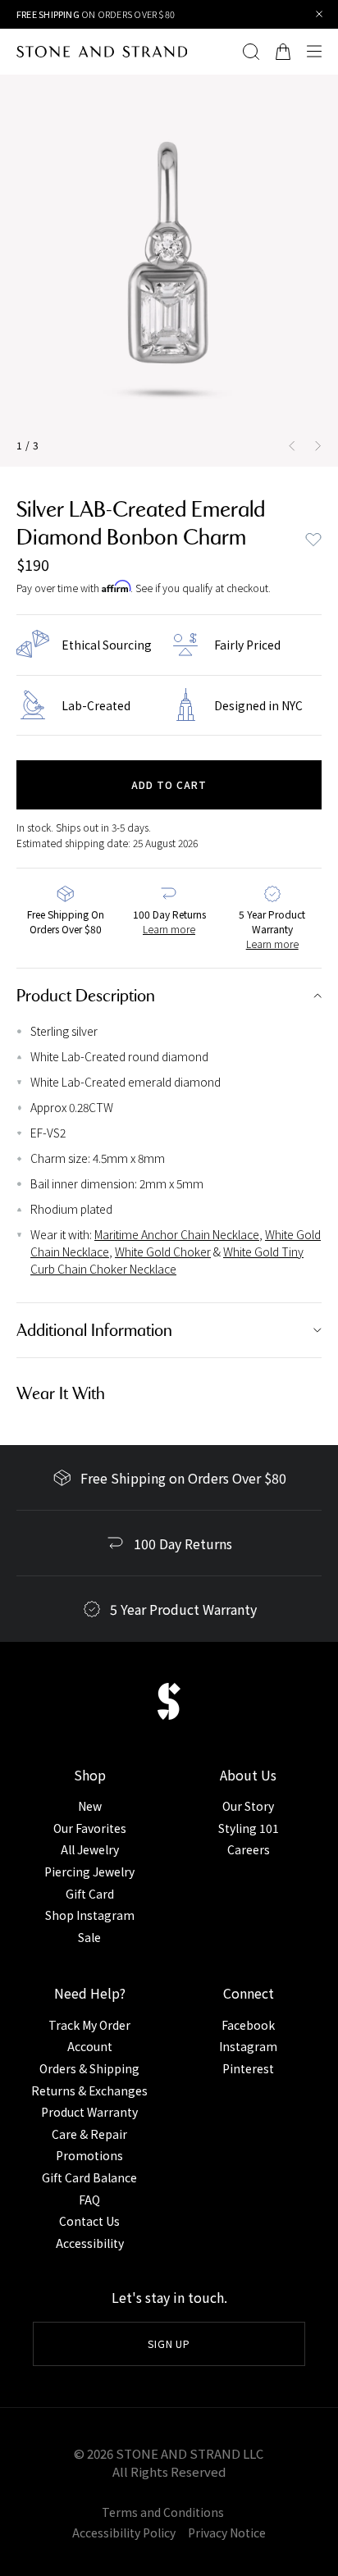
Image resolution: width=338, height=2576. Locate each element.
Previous (289, 445)
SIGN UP (169, 2343)
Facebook (248, 2025)
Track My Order (89, 2025)
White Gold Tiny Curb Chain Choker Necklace (167, 1260)
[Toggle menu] (318, 52)
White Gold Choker (163, 1252)
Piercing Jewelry (89, 1872)
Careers (249, 1849)
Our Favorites (90, 1828)
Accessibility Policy (124, 2533)
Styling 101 (249, 1828)
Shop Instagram (90, 1915)
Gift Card (90, 1894)
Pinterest (248, 2068)
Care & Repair (89, 2134)
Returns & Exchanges (89, 2090)
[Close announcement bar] (320, 14)
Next (322, 445)
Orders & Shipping (89, 2068)
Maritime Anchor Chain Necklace (177, 1234)
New (90, 1806)
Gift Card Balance (89, 2177)
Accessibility (90, 2243)
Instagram (248, 2046)
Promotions (89, 2155)
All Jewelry (90, 1849)
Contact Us (89, 2221)
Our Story (248, 1806)
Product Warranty (89, 2112)
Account (90, 2046)
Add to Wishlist (313, 540)
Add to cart (169, 784)
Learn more (169, 929)
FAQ (89, 2200)
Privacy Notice (227, 2533)
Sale (89, 1937)
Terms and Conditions (163, 2512)
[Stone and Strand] (102, 52)
